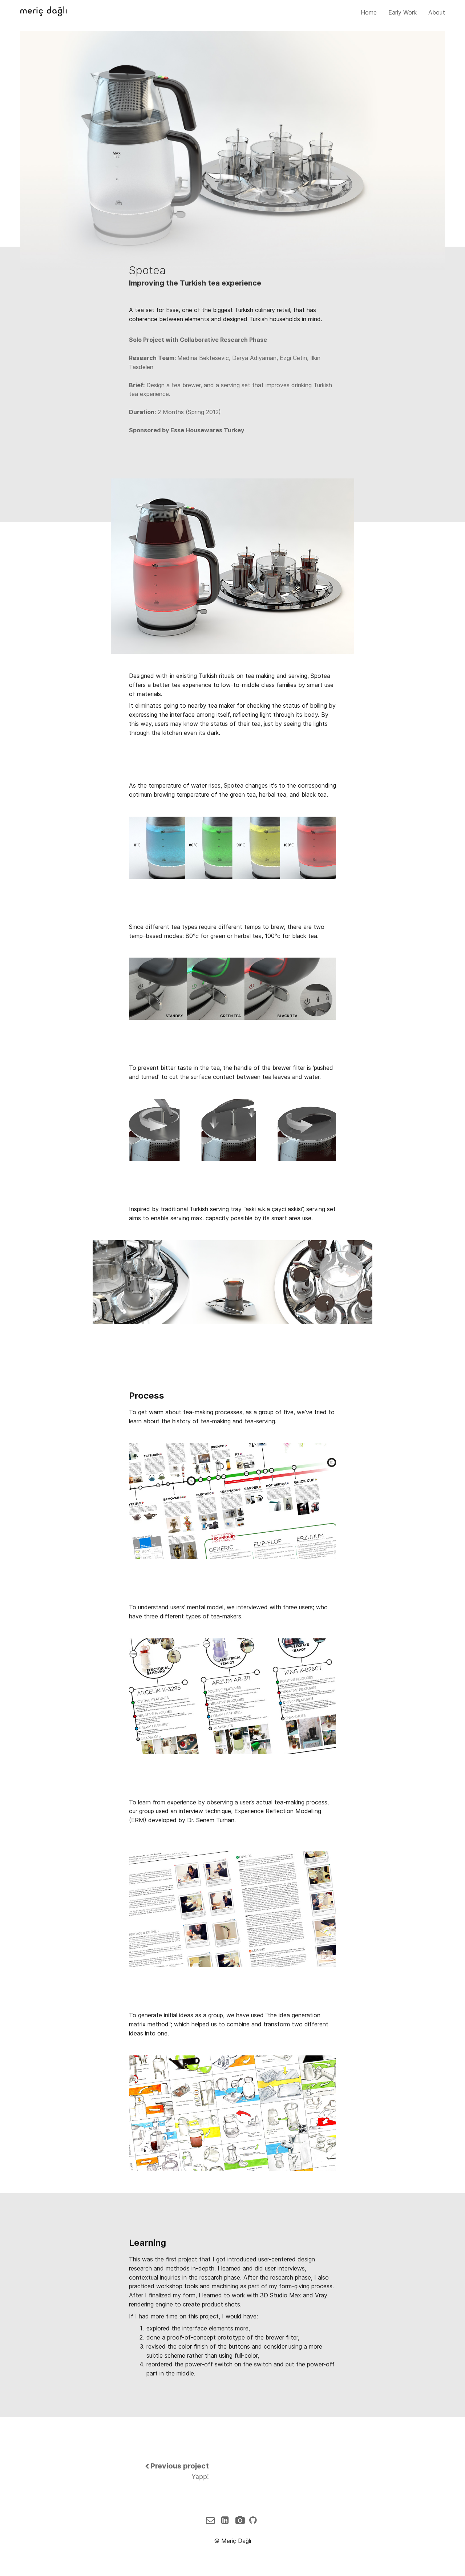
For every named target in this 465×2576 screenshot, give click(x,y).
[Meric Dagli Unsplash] (241, 2520)
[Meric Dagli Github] (254, 2520)
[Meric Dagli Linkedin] (227, 2520)
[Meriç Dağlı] (43, 12)
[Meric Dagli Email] (213, 2520)
